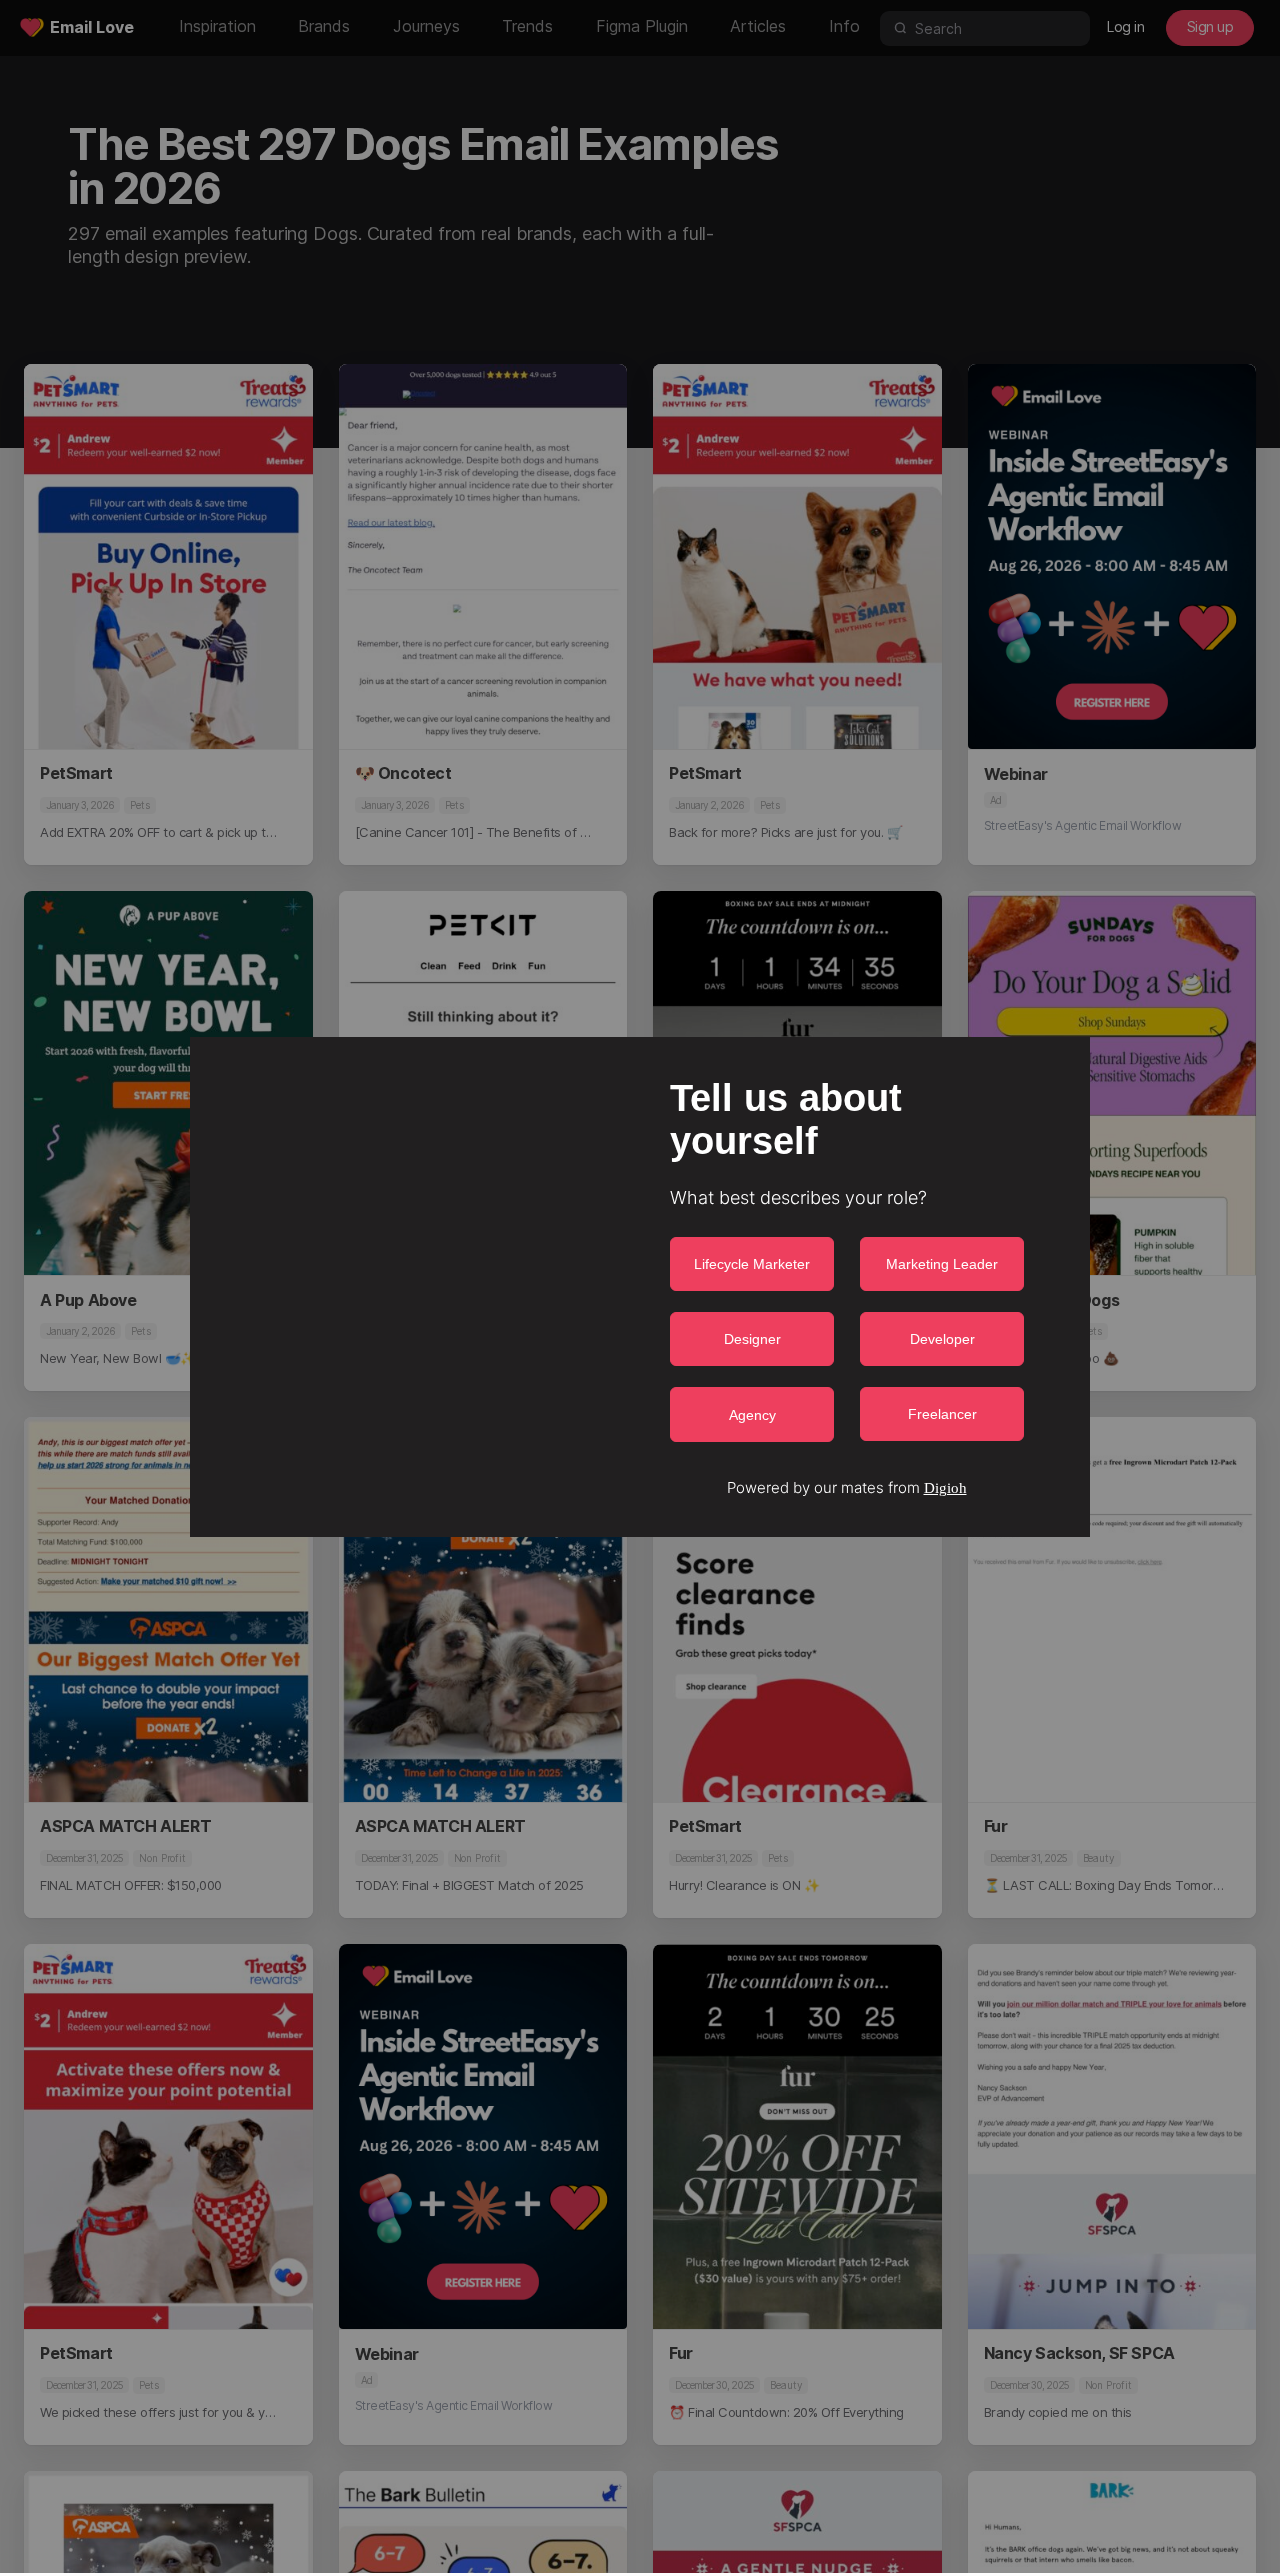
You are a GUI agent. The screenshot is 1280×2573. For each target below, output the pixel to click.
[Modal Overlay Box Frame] (640, 1287)
